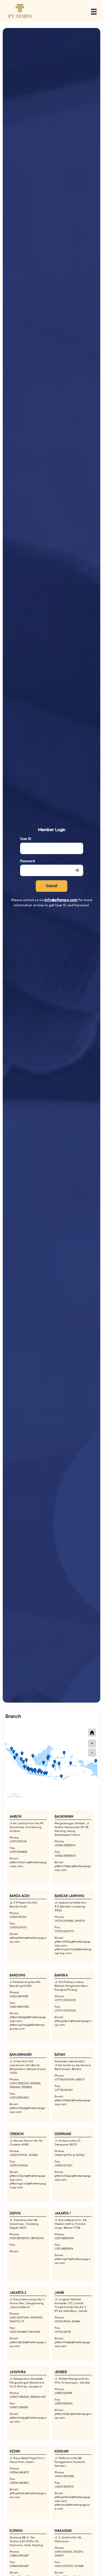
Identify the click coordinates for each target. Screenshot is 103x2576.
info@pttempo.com (61, 900)
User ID (26, 839)
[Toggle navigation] (92, 11)
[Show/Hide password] (77, 871)
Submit (52, 886)
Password (27, 861)
